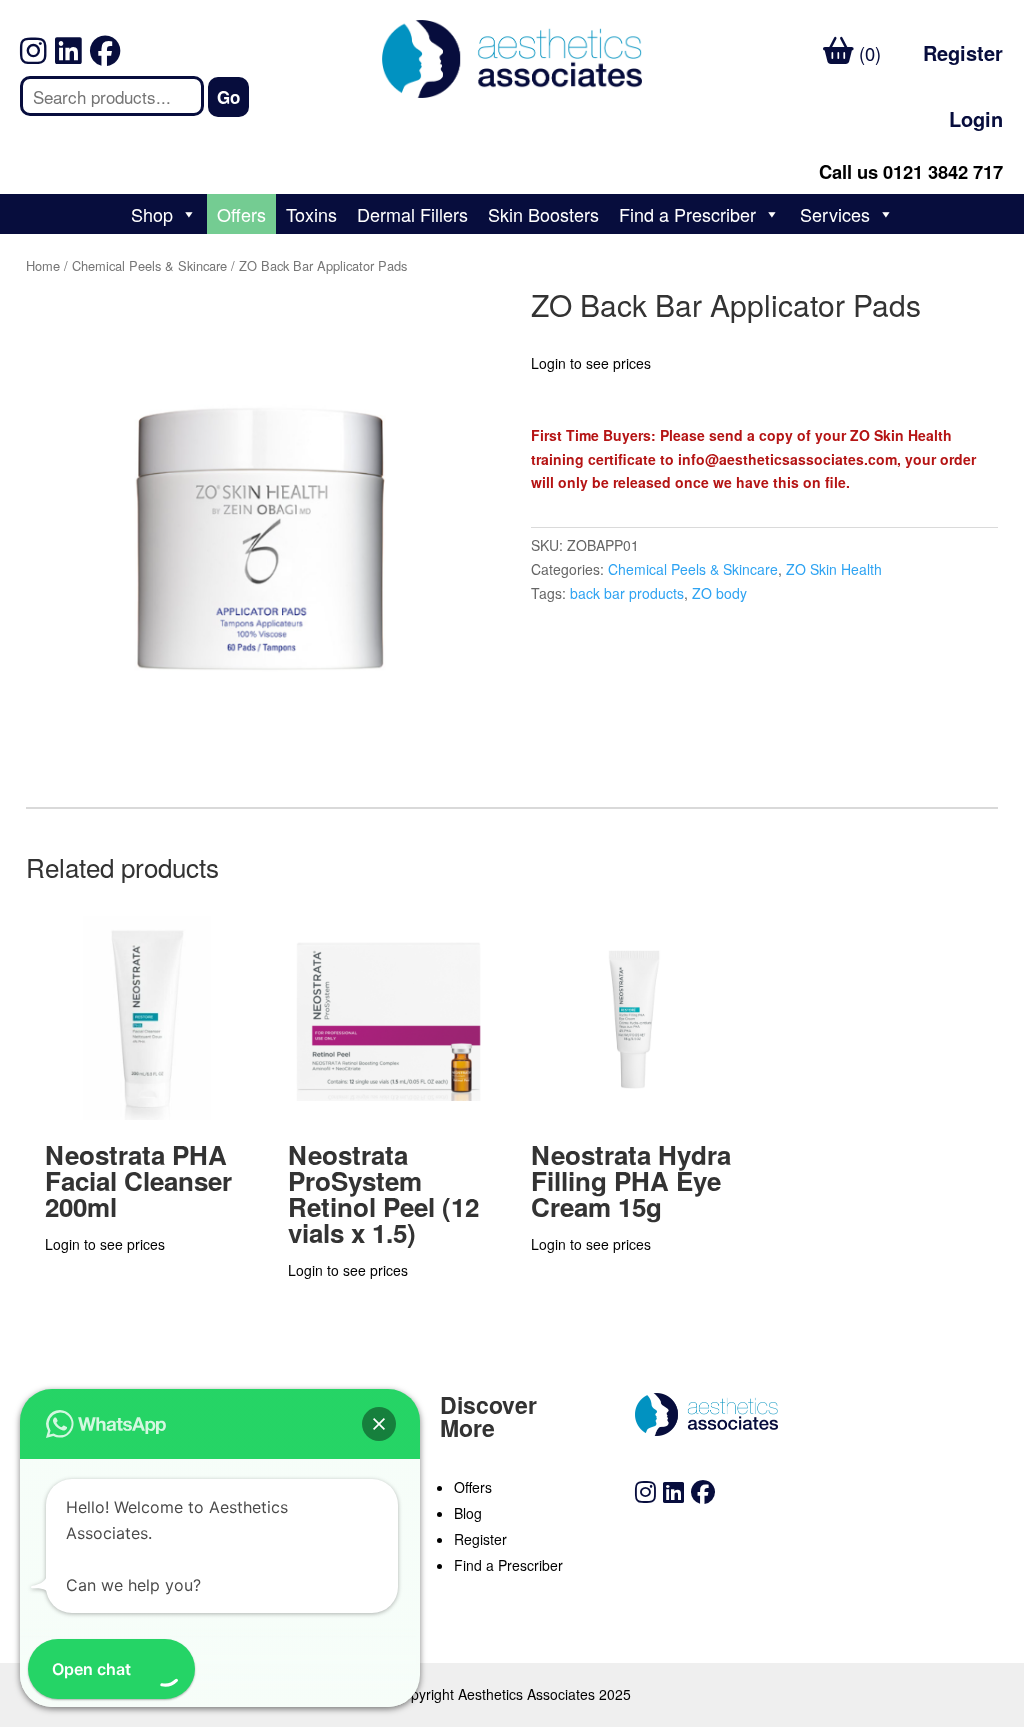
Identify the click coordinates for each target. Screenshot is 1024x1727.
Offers (241, 214)
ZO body (719, 593)
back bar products (627, 593)
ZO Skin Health (834, 569)
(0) (867, 53)
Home (43, 265)
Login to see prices (591, 363)
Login (976, 118)
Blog (468, 1513)
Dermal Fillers (412, 214)
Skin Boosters (543, 214)
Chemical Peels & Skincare (149, 265)
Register (963, 52)
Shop (152, 214)
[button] (379, 1424)
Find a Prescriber (687, 214)
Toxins (311, 214)
